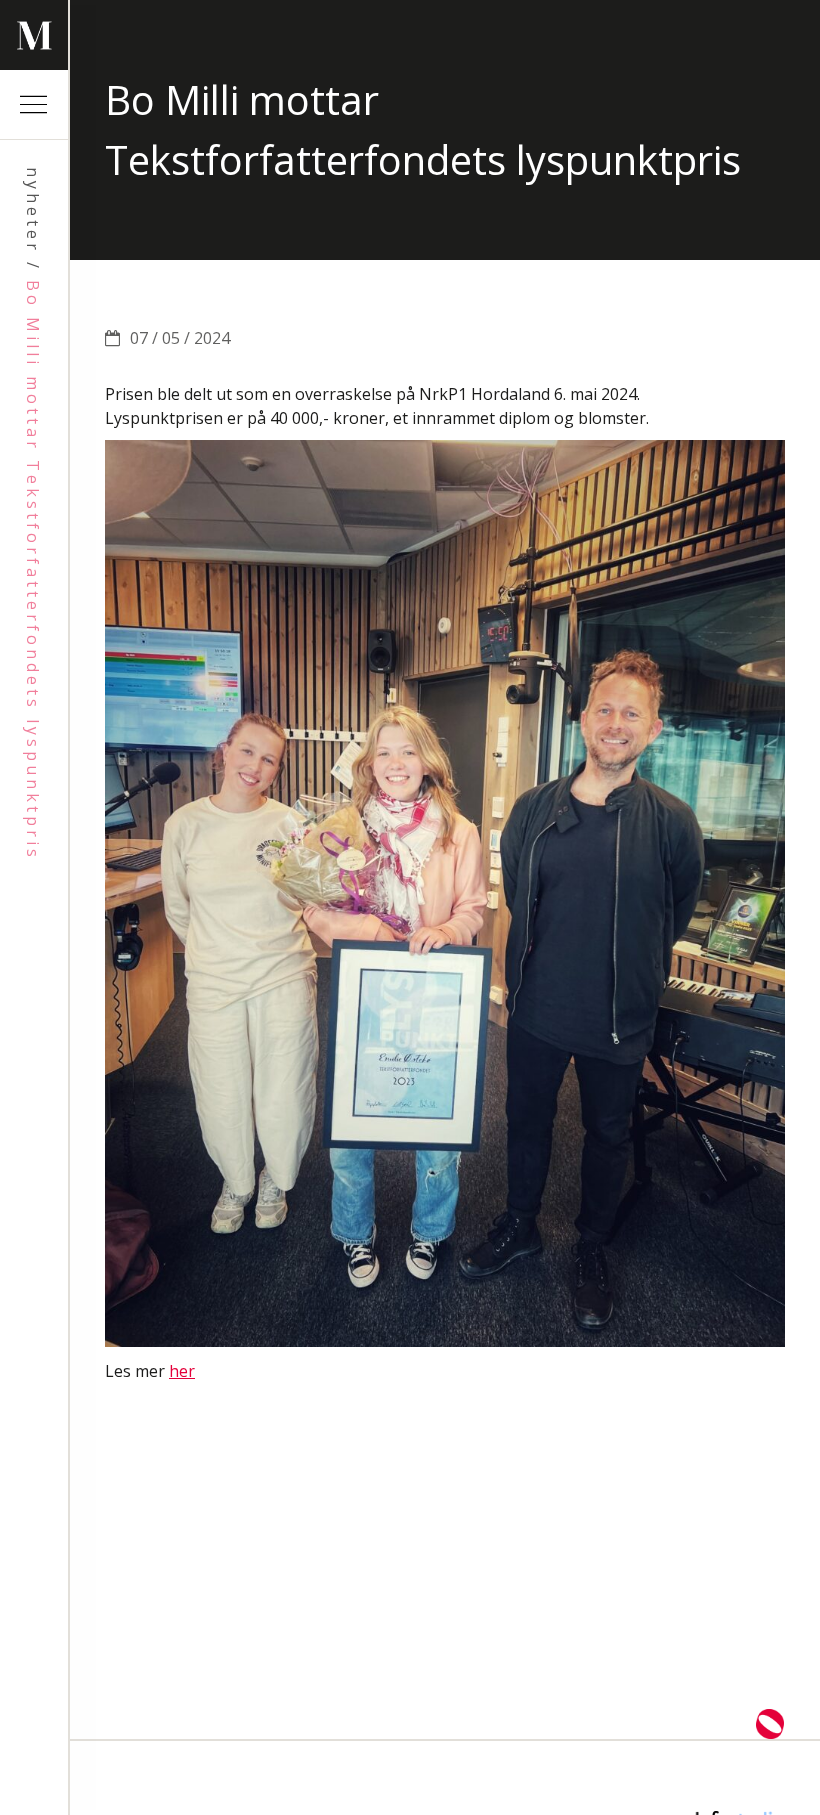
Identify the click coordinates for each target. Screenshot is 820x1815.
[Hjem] (34, 35)
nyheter (33, 210)
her (182, 1371)
